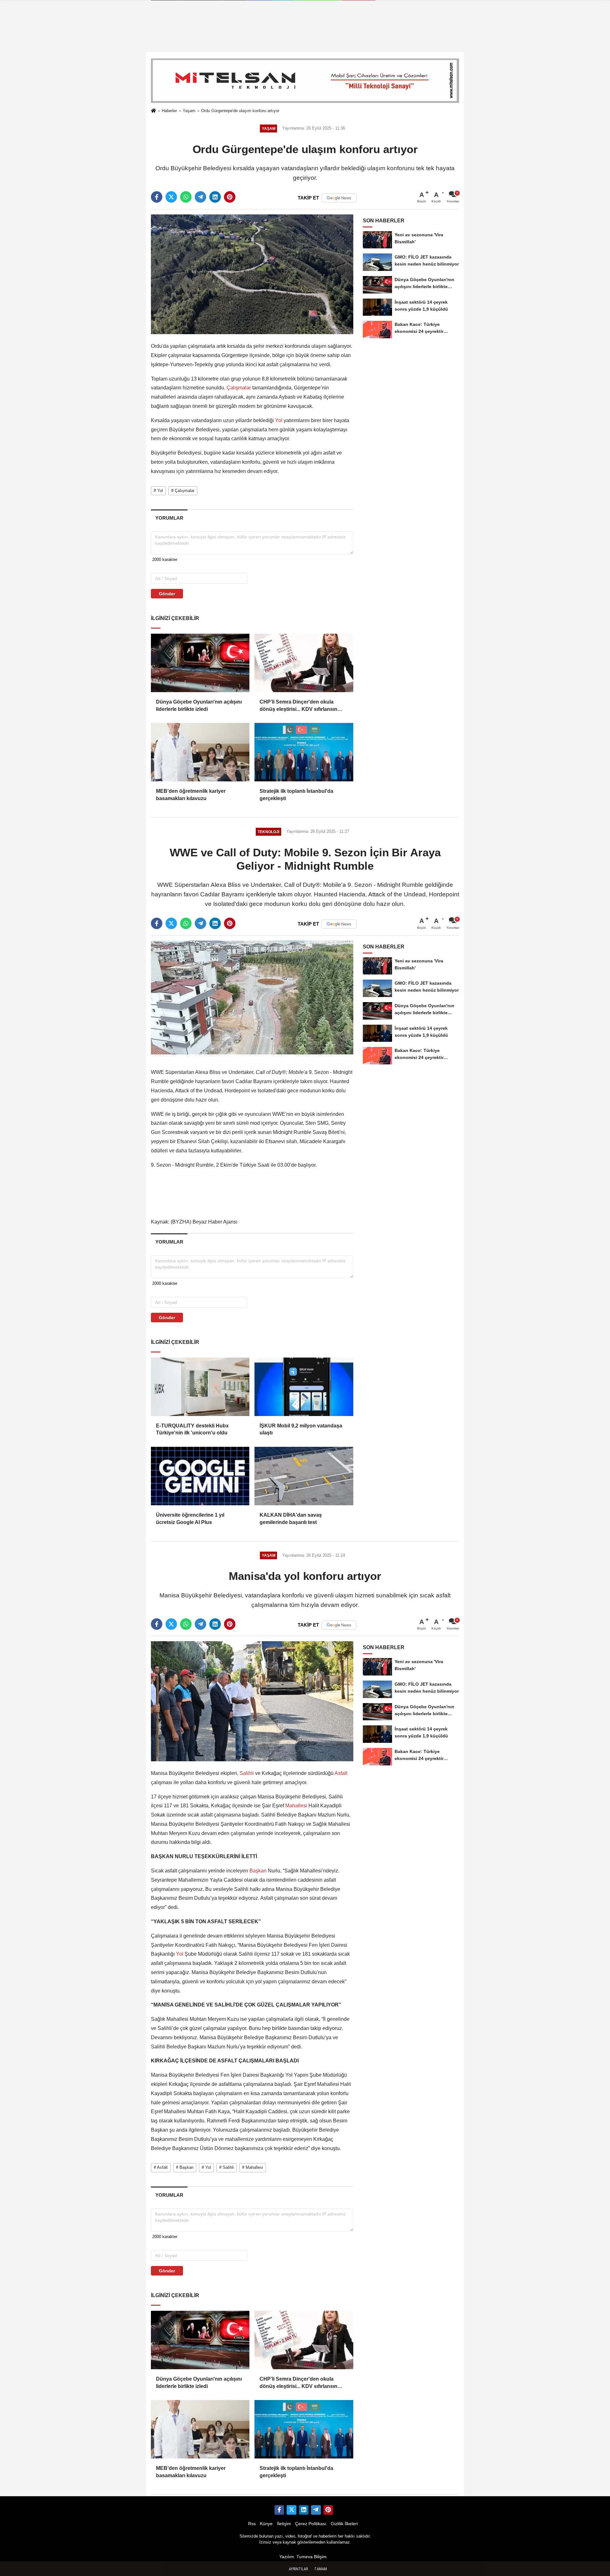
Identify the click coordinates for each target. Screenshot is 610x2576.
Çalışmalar (239, 388)
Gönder (167, 594)
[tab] (169, 518)
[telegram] (200, 197)
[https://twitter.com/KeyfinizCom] (291, 2510)
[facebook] (157, 197)
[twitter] (171, 197)
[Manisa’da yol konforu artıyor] (252, 1701)
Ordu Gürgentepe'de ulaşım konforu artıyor (240, 111)
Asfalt (340, 1773)
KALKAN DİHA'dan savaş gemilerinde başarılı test (291, 1518)
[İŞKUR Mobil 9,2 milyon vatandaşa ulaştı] (304, 1387)
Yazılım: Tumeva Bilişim (303, 2557)
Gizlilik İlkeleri (344, 2524)
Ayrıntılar (298, 2569)
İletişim (284, 2524)
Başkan (258, 1871)
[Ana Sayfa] (153, 111)
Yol (279, 420)
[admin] (316, 2510)
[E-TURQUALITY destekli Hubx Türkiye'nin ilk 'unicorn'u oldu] (200, 1387)
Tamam (321, 2569)
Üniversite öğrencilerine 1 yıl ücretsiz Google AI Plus (190, 1518)
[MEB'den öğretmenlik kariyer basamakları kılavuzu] (200, 752)
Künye (266, 2524)
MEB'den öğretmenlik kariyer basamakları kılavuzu (191, 795)
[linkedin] (215, 197)
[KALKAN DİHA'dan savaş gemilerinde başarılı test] (304, 1476)
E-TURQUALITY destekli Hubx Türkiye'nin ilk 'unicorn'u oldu (192, 1429)
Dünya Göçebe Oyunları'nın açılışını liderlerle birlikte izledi (199, 705)
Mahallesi (296, 1806)
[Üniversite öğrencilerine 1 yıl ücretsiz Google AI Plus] (200, 1476)
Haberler (169, 111)
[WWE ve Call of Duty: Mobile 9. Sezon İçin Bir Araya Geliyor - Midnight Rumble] (252, 1000)
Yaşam (189, 111)
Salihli (247, 1773)
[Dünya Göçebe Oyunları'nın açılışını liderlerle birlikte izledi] (200, 663)
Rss (252, 2524)
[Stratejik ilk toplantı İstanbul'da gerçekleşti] (304, 752)
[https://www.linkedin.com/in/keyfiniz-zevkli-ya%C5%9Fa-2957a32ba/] (304, 2510)
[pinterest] (230, 197)
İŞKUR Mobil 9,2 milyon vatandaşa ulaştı (301, 1429)
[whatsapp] (186, 197)
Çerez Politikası (311, 2524)
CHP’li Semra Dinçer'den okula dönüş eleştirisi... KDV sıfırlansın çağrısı (298, 706)
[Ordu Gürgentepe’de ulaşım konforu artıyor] (252, 274)
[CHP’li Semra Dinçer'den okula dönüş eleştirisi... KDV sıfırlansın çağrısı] (304, 663)
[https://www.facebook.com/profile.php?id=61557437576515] (279, 2510)
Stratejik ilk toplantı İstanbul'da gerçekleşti (296, 795)
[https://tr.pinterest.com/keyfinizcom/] (328, 2510)
